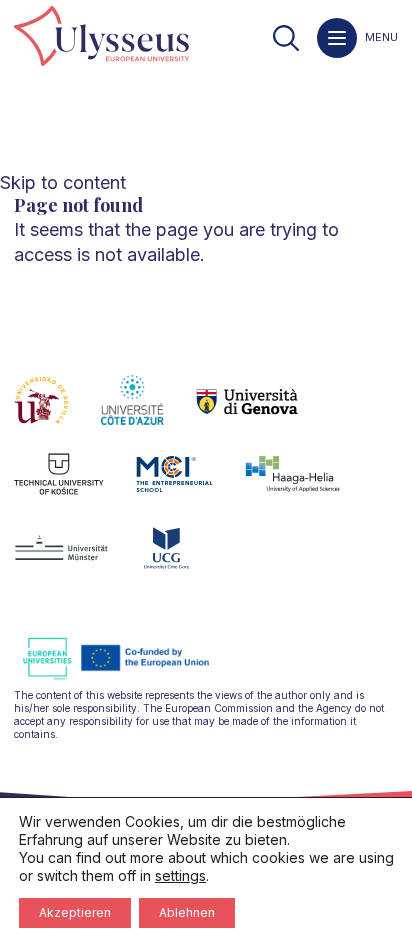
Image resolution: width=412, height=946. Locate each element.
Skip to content (63, 182)
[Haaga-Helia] (308, 486)
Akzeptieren (75, 912)
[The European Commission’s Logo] (131, 676)
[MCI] (190, 486)
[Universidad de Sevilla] (57, 412)
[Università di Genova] (263, 412)
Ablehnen (187, 912)
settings (180, 875)
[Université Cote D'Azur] (148, 412)
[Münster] (77, 560)
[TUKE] (75, 486)
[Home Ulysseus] (101, 37)
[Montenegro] (183, 560)
